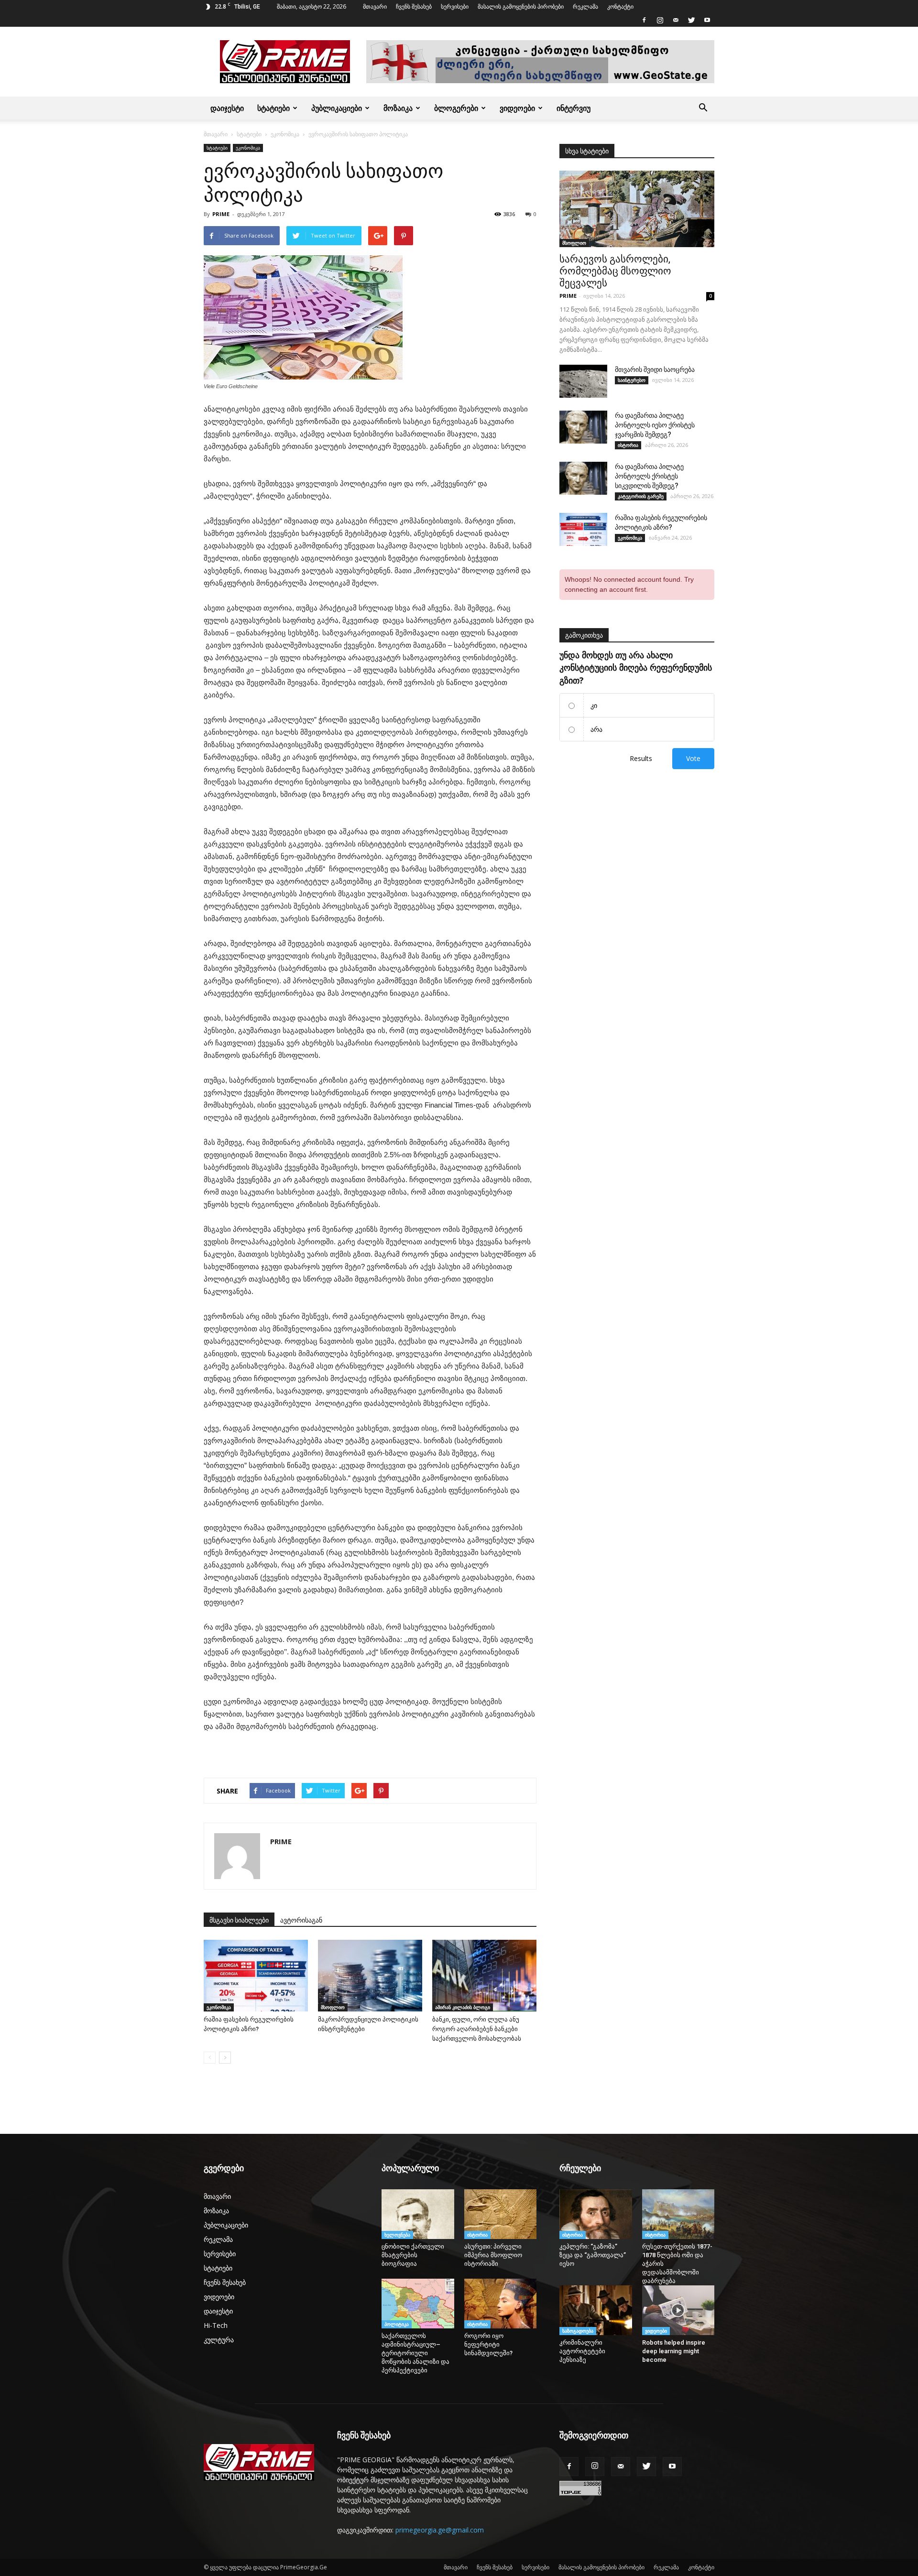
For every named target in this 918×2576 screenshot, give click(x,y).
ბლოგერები (456, 108)
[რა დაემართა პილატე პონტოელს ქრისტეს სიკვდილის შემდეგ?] (583, 478)
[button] (703, 108)
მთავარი (375, 6)
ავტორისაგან (301, 1920)
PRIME (221, 214)
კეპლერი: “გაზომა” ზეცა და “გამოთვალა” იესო (593, 2255)
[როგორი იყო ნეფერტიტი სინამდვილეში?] (501, 2304)
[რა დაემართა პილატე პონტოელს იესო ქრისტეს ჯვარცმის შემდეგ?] (583, 427)
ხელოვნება (397, 2235)
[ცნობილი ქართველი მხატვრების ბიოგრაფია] (418, 2214)
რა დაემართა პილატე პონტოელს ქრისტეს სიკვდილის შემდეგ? (649, 476)
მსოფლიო (333, 2007)
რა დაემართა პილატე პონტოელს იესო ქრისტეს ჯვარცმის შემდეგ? (655, 425)
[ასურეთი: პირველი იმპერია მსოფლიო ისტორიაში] (501, 2214)
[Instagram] (660, 20)
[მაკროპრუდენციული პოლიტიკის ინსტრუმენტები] (370, 1976)
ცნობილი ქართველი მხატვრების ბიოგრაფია (413, 2255)
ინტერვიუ (574, 108)
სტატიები (273, 108)
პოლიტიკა (397, 2324)
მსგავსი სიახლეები (239, 1920)
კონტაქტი (620, 6)
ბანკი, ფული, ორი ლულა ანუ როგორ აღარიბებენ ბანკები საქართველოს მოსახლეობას (477, 2029)
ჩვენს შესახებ (414, 6)
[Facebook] (644, 20)
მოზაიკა (398, 108)
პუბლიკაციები (337, 108)
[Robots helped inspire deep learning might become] (678, 2310)
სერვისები (455, 6)
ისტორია (628, 445)
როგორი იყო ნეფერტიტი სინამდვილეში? (491, 2344)
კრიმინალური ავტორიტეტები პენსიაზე (582, 2351)
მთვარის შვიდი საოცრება (655, 370)
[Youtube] (707, 20)
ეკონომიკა (285, 134)
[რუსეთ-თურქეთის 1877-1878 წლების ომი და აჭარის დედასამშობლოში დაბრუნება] (678, 2214)
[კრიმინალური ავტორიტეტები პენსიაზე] (596, 2310)
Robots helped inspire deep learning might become (674, 2351)
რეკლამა (585, 6)
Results (641, 758)
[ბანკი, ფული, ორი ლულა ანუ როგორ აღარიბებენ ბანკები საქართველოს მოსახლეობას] (484, 1976)
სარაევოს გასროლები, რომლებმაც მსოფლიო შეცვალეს (615, 271)
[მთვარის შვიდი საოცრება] (583, 381)
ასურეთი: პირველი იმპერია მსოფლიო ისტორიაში (493, 2255)
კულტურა (219, 2340)
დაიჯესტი (227, 108)
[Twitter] (691, 20)
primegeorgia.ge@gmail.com (440, 2530)
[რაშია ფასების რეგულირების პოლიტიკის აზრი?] (256, 1976)
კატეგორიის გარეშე (641, 496)
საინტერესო (632, 380)
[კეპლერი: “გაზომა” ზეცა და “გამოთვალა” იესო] (596, 2214)
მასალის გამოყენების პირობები (521, 6)
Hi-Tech (216, 2325)
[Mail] (676, 20)
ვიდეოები (517, 108)
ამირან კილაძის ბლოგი (463, 2007)
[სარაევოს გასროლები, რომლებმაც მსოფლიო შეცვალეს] (637, 209)
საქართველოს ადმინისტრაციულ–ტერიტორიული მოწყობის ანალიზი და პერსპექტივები (415, 2353)
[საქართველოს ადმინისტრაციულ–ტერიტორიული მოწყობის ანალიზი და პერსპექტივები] (418, 2304)
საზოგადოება (578, 2331)
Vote (693, 758)
